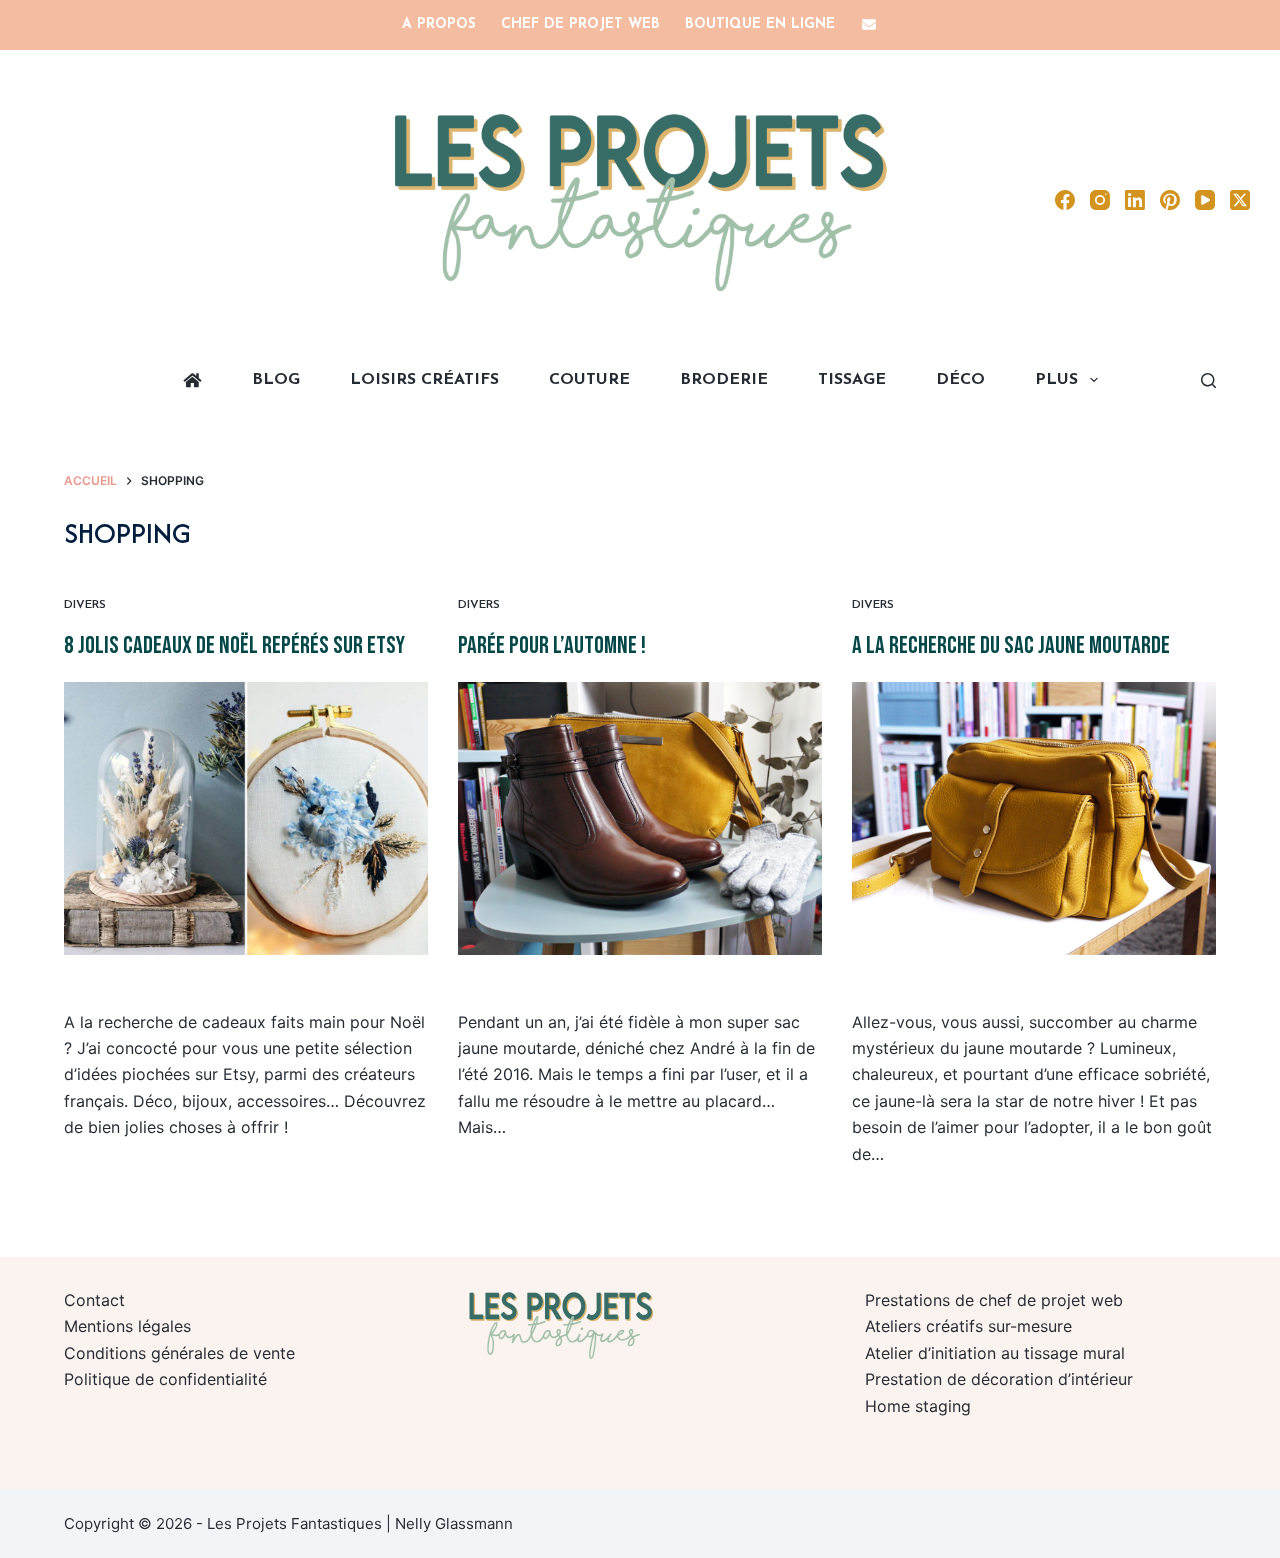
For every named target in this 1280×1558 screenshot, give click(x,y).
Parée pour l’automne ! (552, 645)
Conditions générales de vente (179, 1353)
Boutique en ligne (760, 24)
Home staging (918, 1406)
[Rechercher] (1208, 380)
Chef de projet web (580, 24)
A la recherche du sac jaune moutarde (1011, 645)
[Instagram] (1100, 200)
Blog (276, 380)
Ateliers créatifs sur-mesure (968, 1326)
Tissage (852, 380)
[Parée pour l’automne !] (640, 818)
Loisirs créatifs (424, 380)
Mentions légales (127, 1326)
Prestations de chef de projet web (994, 1300)
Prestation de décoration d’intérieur (999, 1379)
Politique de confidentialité (165, 1379)
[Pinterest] (1170, 200)
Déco (960, 380)
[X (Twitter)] (1240, 200)
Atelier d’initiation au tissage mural (995, 1353)
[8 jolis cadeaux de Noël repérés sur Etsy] (246, 818)
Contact (94, 1300)
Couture (589, 380)
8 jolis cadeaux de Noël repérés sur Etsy (234, 645)
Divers (85, 605)
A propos (439, 24)
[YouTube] (1205, 200)
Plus (1056, 380)
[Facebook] (1065, 200)
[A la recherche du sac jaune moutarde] (1034, 818)
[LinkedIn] (1135, 200)
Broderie (724, 380)
